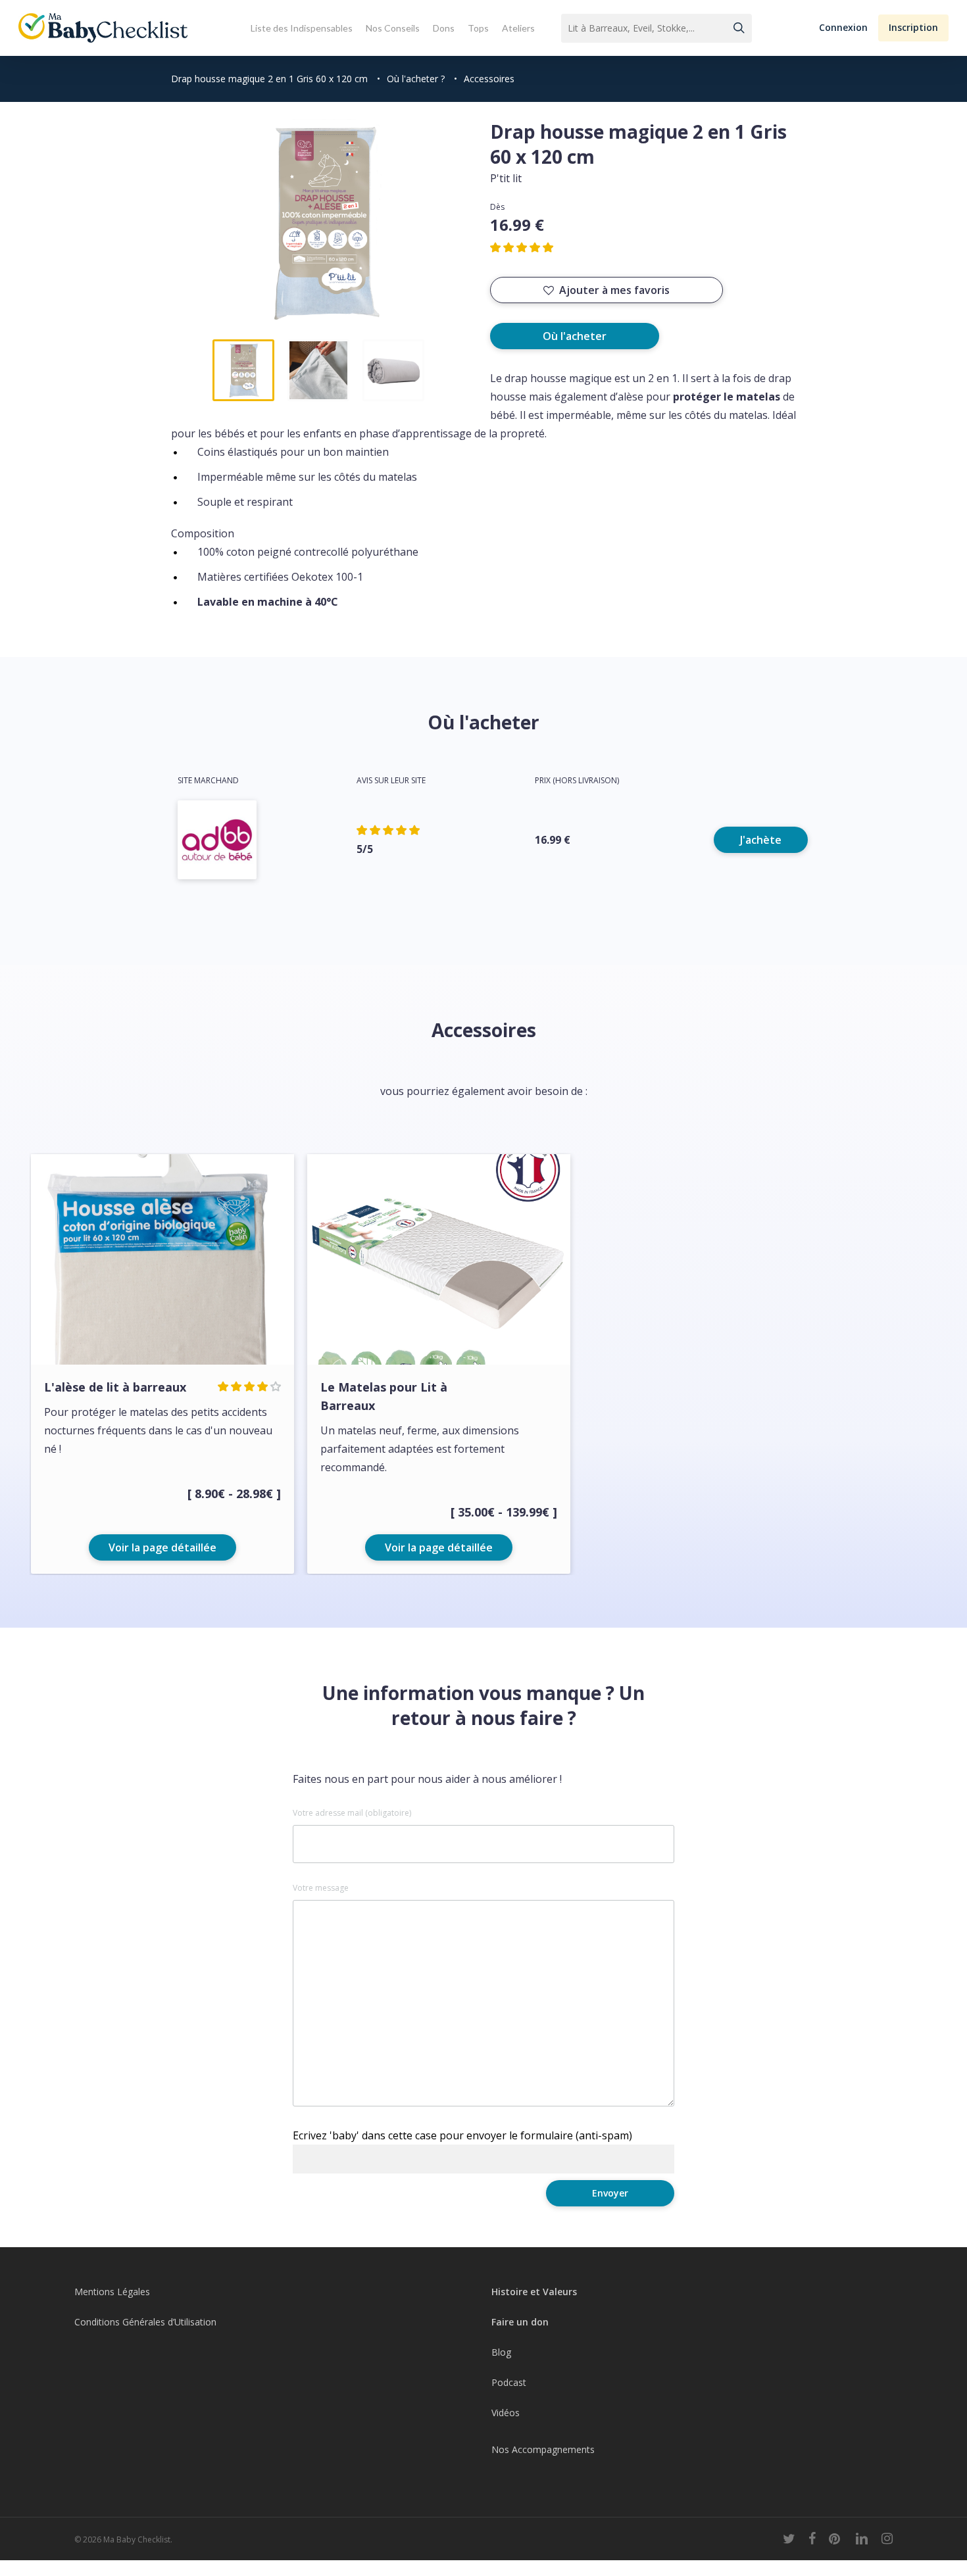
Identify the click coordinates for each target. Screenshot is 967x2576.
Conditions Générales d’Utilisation (145, 2322)
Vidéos (506, 2413)
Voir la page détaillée (162, 1547)
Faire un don (520, 2322)
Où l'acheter (575, 336)
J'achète (761, 840)
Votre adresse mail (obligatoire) (352, 1813)
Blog (501, 2352)
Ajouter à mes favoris (614, 290)
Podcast (509, 2382)
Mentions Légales (112, 2292)
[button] (843, 28)
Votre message (321, 1888)
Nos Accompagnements (543, 2449)
